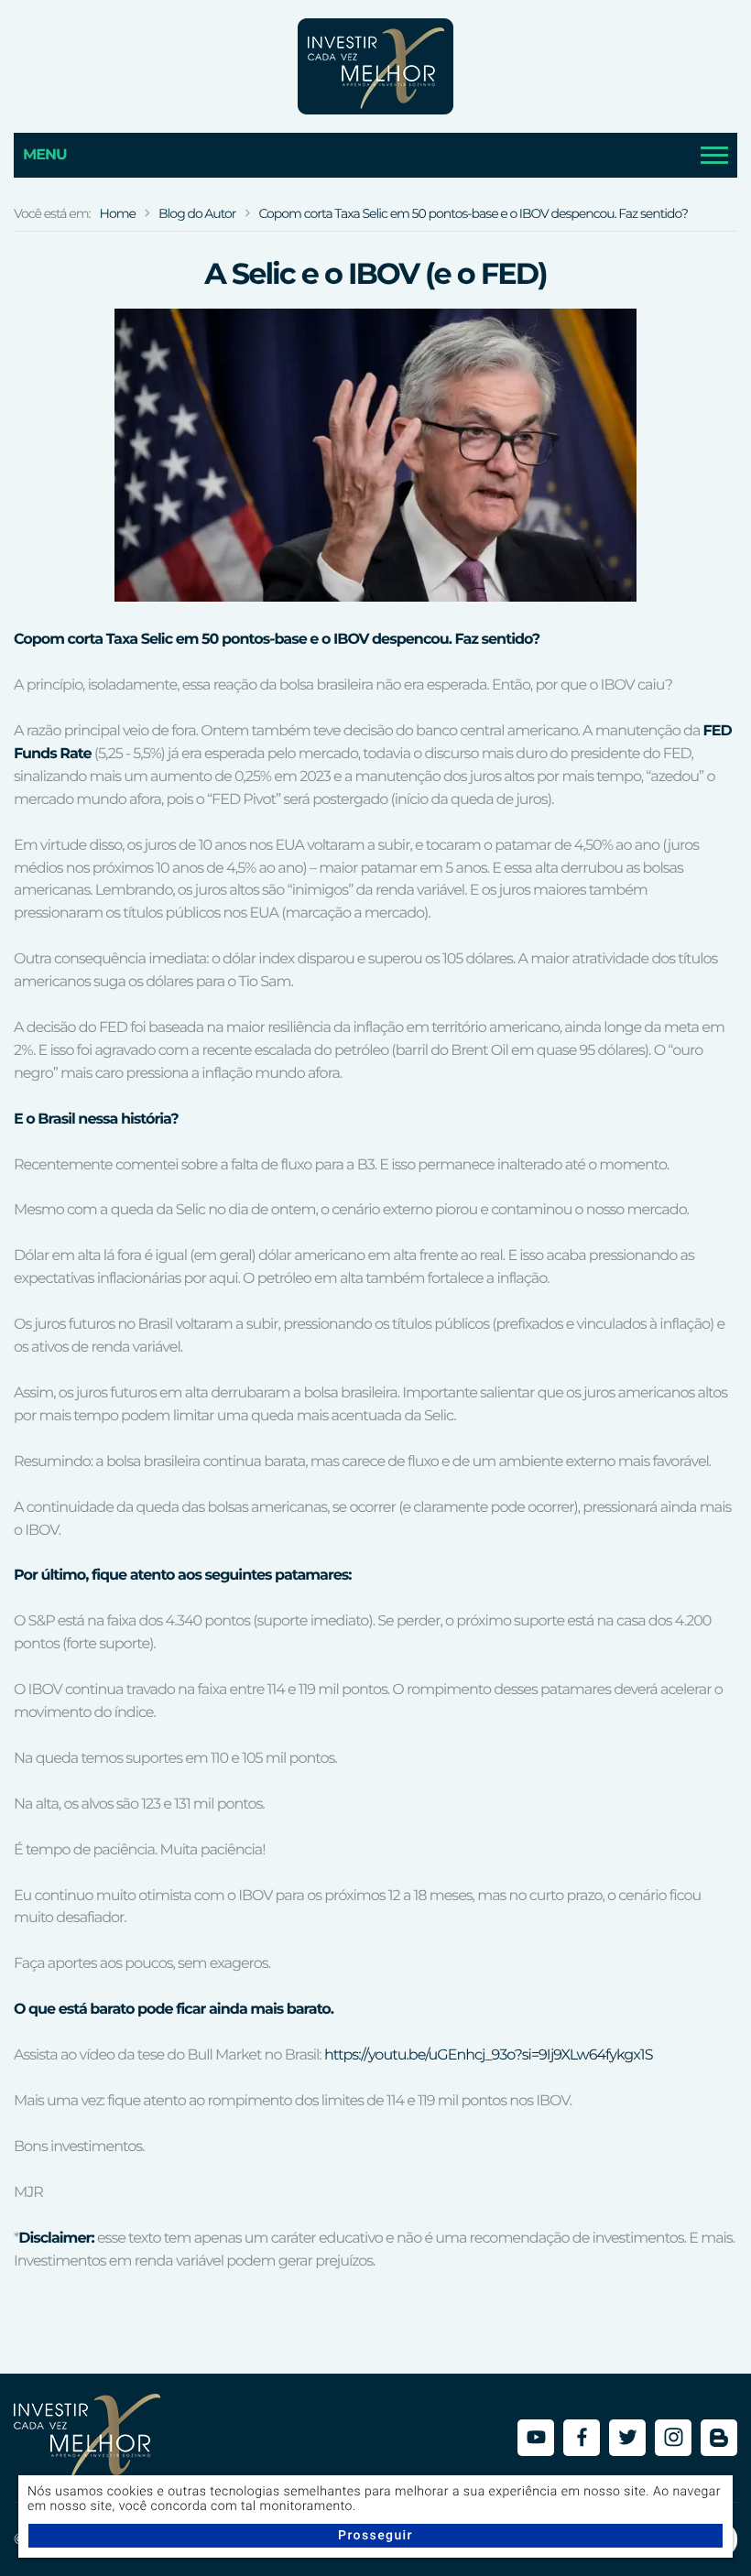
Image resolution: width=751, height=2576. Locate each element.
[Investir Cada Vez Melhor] (375, 66)
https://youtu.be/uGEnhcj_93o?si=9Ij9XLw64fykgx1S (489, 2055)
